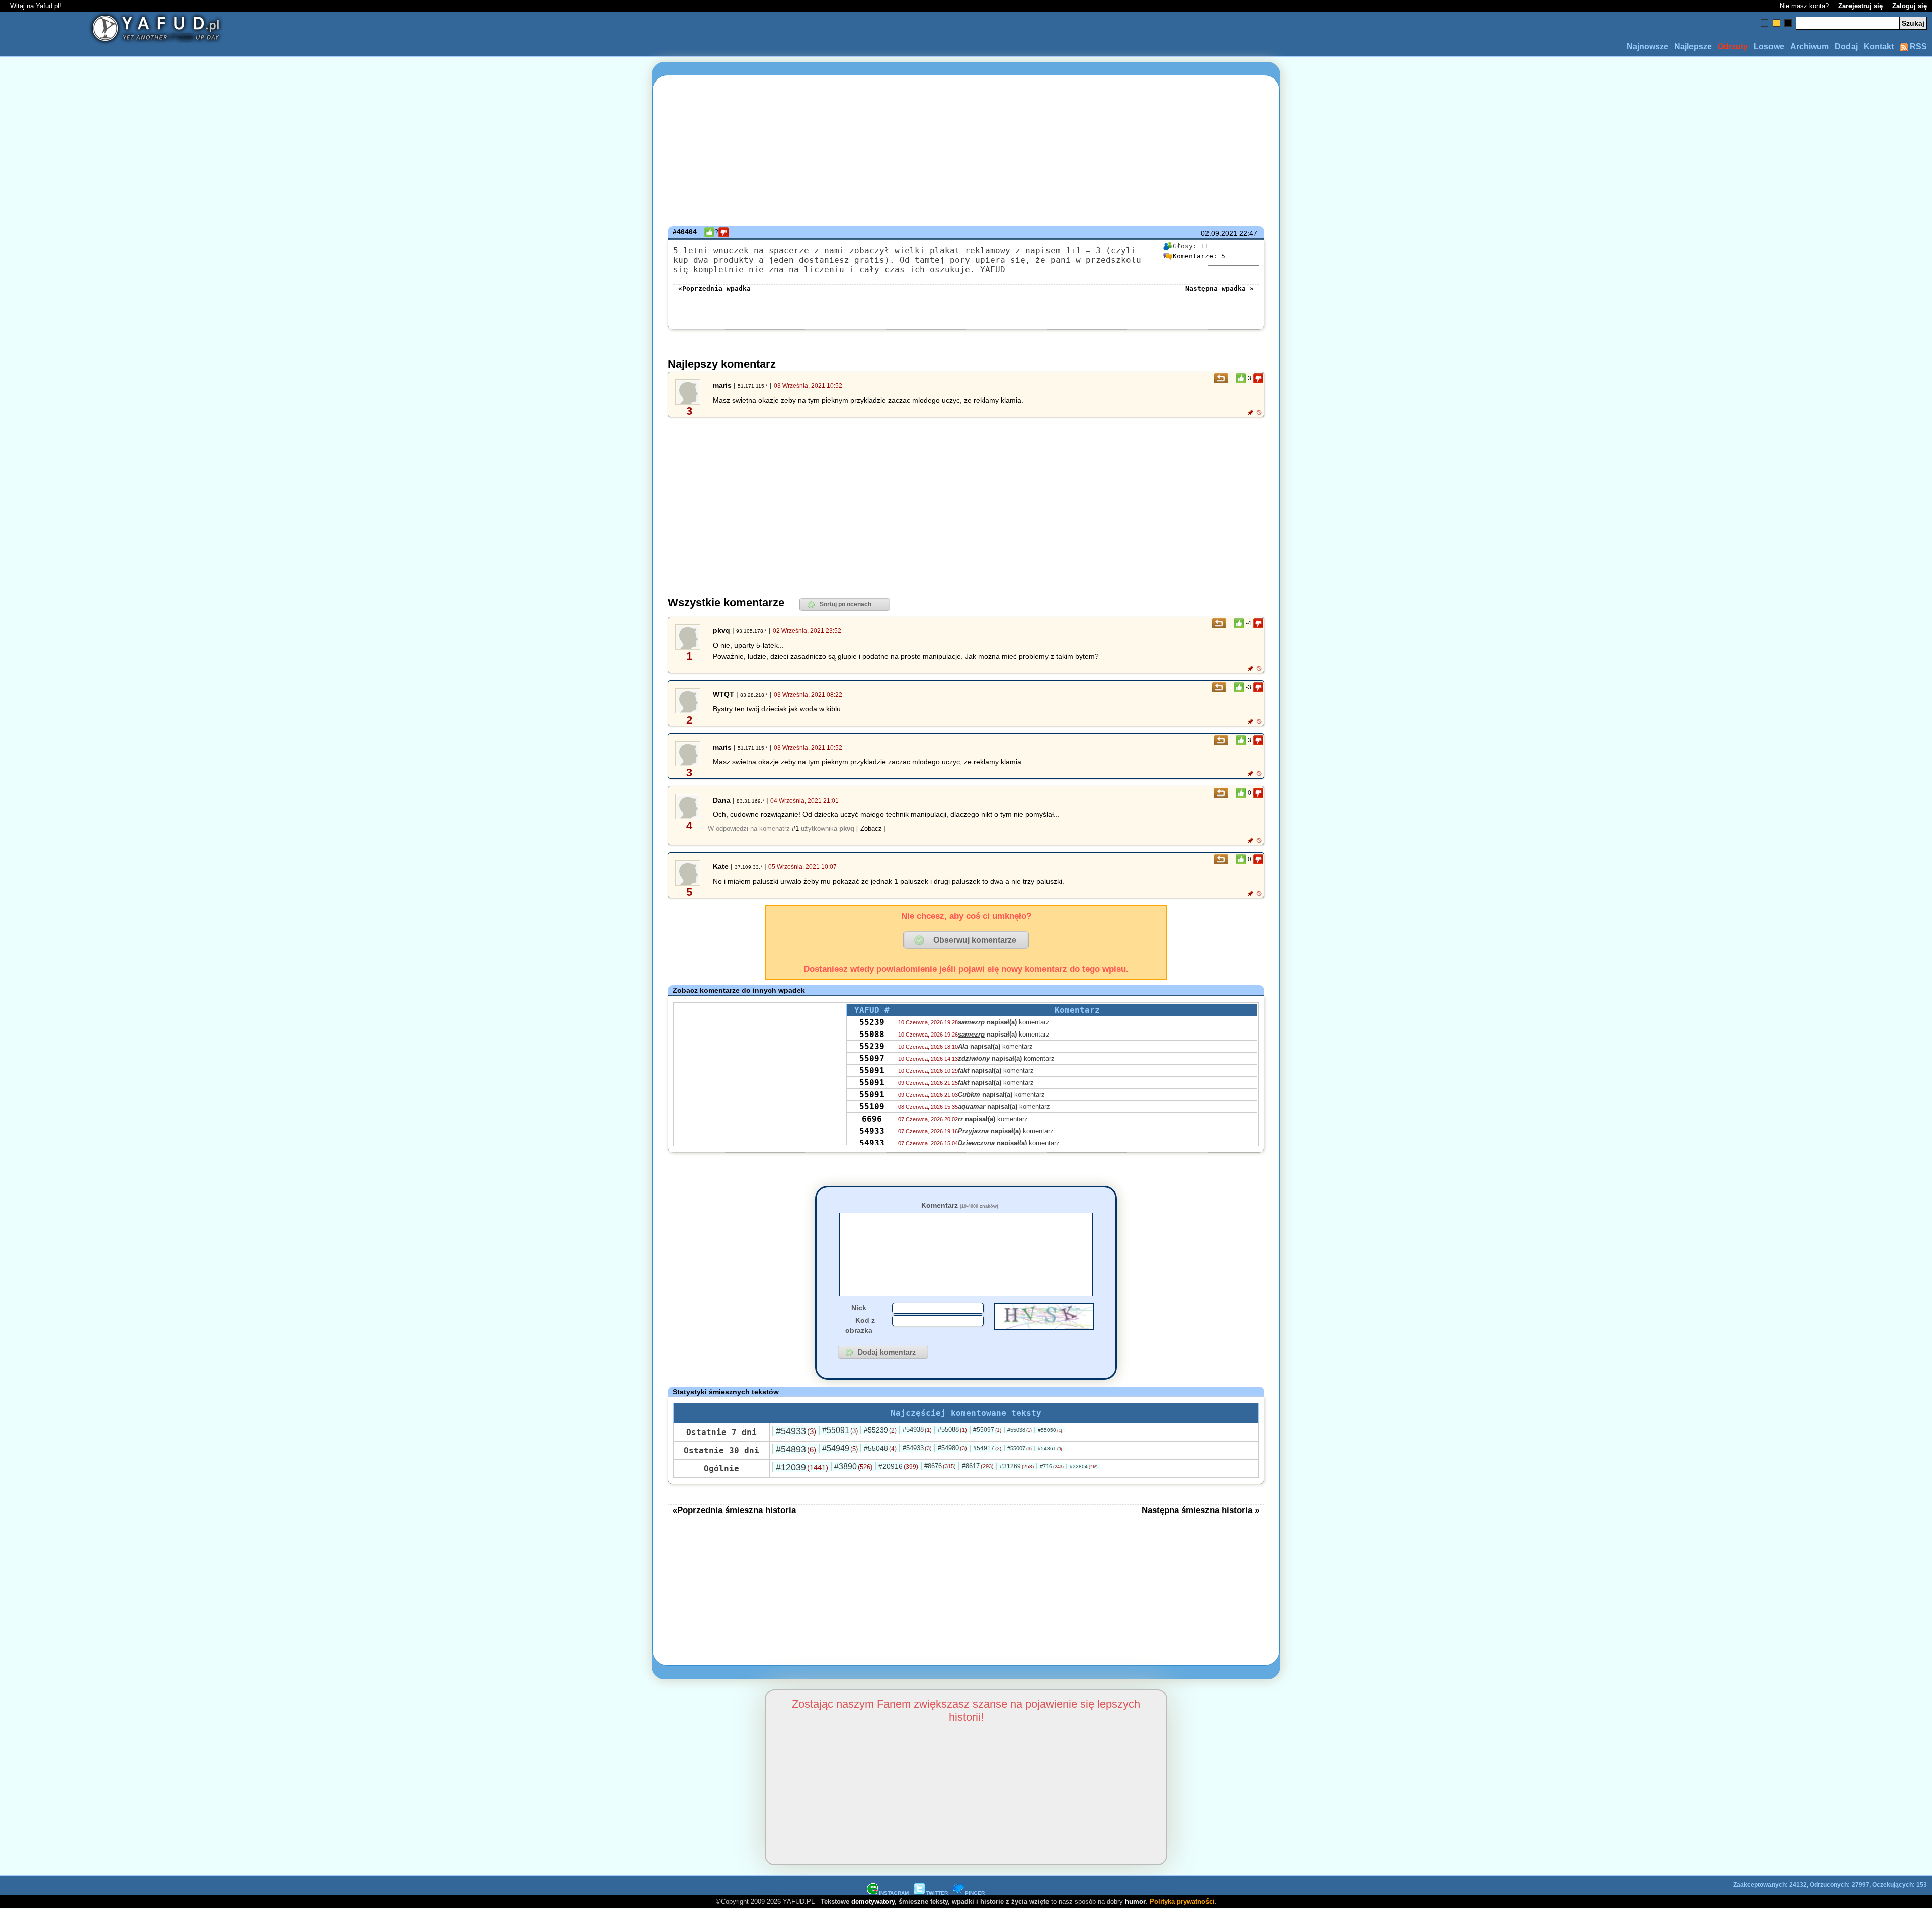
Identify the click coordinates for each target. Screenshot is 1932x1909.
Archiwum (1809, 47)
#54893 (796, 1449)
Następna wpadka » (1220, 289)
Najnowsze (1647, 47)
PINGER (975, 1893)
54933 (872, 1131)
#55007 (1020, 1448)
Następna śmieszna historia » (1200, 1510)
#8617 (978, 1466)
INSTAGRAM (894, 1893)
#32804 (1084, 1466)
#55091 (840, 1430)
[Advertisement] (197, 954)
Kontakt (1879, 47)
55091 (872, 1070)
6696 (872, 1119)
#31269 (1017, 1466)
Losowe (1769, 47)
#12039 (802, 1467)
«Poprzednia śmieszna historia (734, 1510)
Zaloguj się (1910, 6)
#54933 (796, 1431)
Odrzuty (1733, 47)
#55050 (1050, 1430)
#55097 (987, 1430)
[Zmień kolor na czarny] (1788, 23)
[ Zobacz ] (871, 828)
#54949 (840, 1448)
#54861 (1050, 1448)
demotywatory (873, 1902)
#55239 (880, 1430)
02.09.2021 (1219, 233)
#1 (795, 828)
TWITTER (937, 1893)
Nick (859, 1308)
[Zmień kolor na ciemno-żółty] (1776, 23)
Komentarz (960, 1205)
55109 (872, 1107)
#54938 (917, 1430)
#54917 (987, 1448)
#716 (1052, 1466)
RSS (1917, 47)
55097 (872, 1058)
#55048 (880, 1448)
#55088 (952, 1430)
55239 (872, 1022)
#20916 (898, 1466)
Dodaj (1846, 47)
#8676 (940, 1466)
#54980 (952, 1448)
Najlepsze (1693, 47)
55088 (872, 1034)
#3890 (853, 1466)
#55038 (1020, 1430)
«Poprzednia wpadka (714, 289)
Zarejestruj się (1861, 6)
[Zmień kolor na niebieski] (1765, 23)
